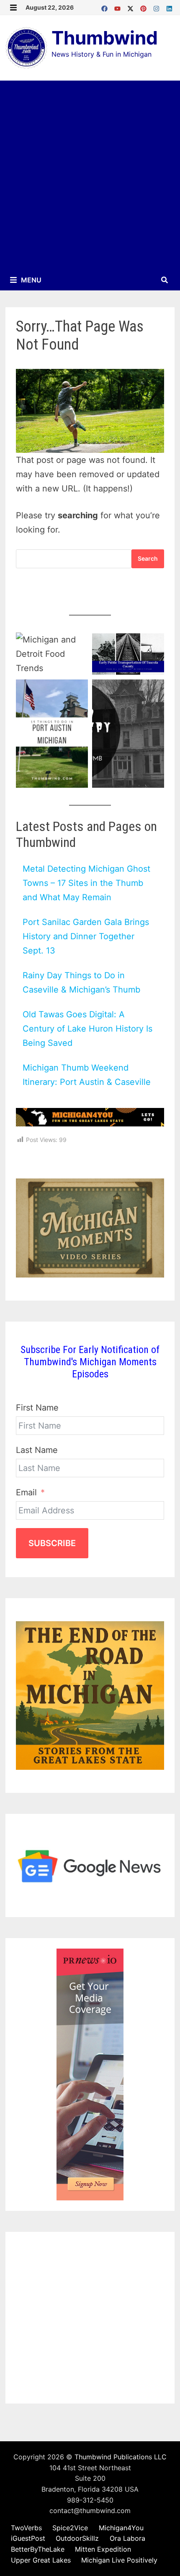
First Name (37, 1408)
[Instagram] (158, 7)
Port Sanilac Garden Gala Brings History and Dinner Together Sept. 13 (86, 936)
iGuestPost (28, 2538)
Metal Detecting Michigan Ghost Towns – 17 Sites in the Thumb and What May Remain (86, 883)
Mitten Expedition (103, 2549)
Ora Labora (127, 2538)
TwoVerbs (26, 2528)
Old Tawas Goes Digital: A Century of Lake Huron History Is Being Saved (87, 1029)
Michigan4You (121, 2528)
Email (26, 1492)
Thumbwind (105, 38)
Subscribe (52, 1543)
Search (148, 558)
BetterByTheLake (38, 2549)
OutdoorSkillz (77, 2538)
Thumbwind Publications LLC (121, 2457)
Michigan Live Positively (119, 2560)
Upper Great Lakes (41, 2560)
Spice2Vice (70, 2528)
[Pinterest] (145, 7)
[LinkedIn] (169, 7)
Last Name (37, 1450)
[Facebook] (106, 7)
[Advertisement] (90, 175)
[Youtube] (119, 7)
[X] (132, 7)
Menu (30, 280)
